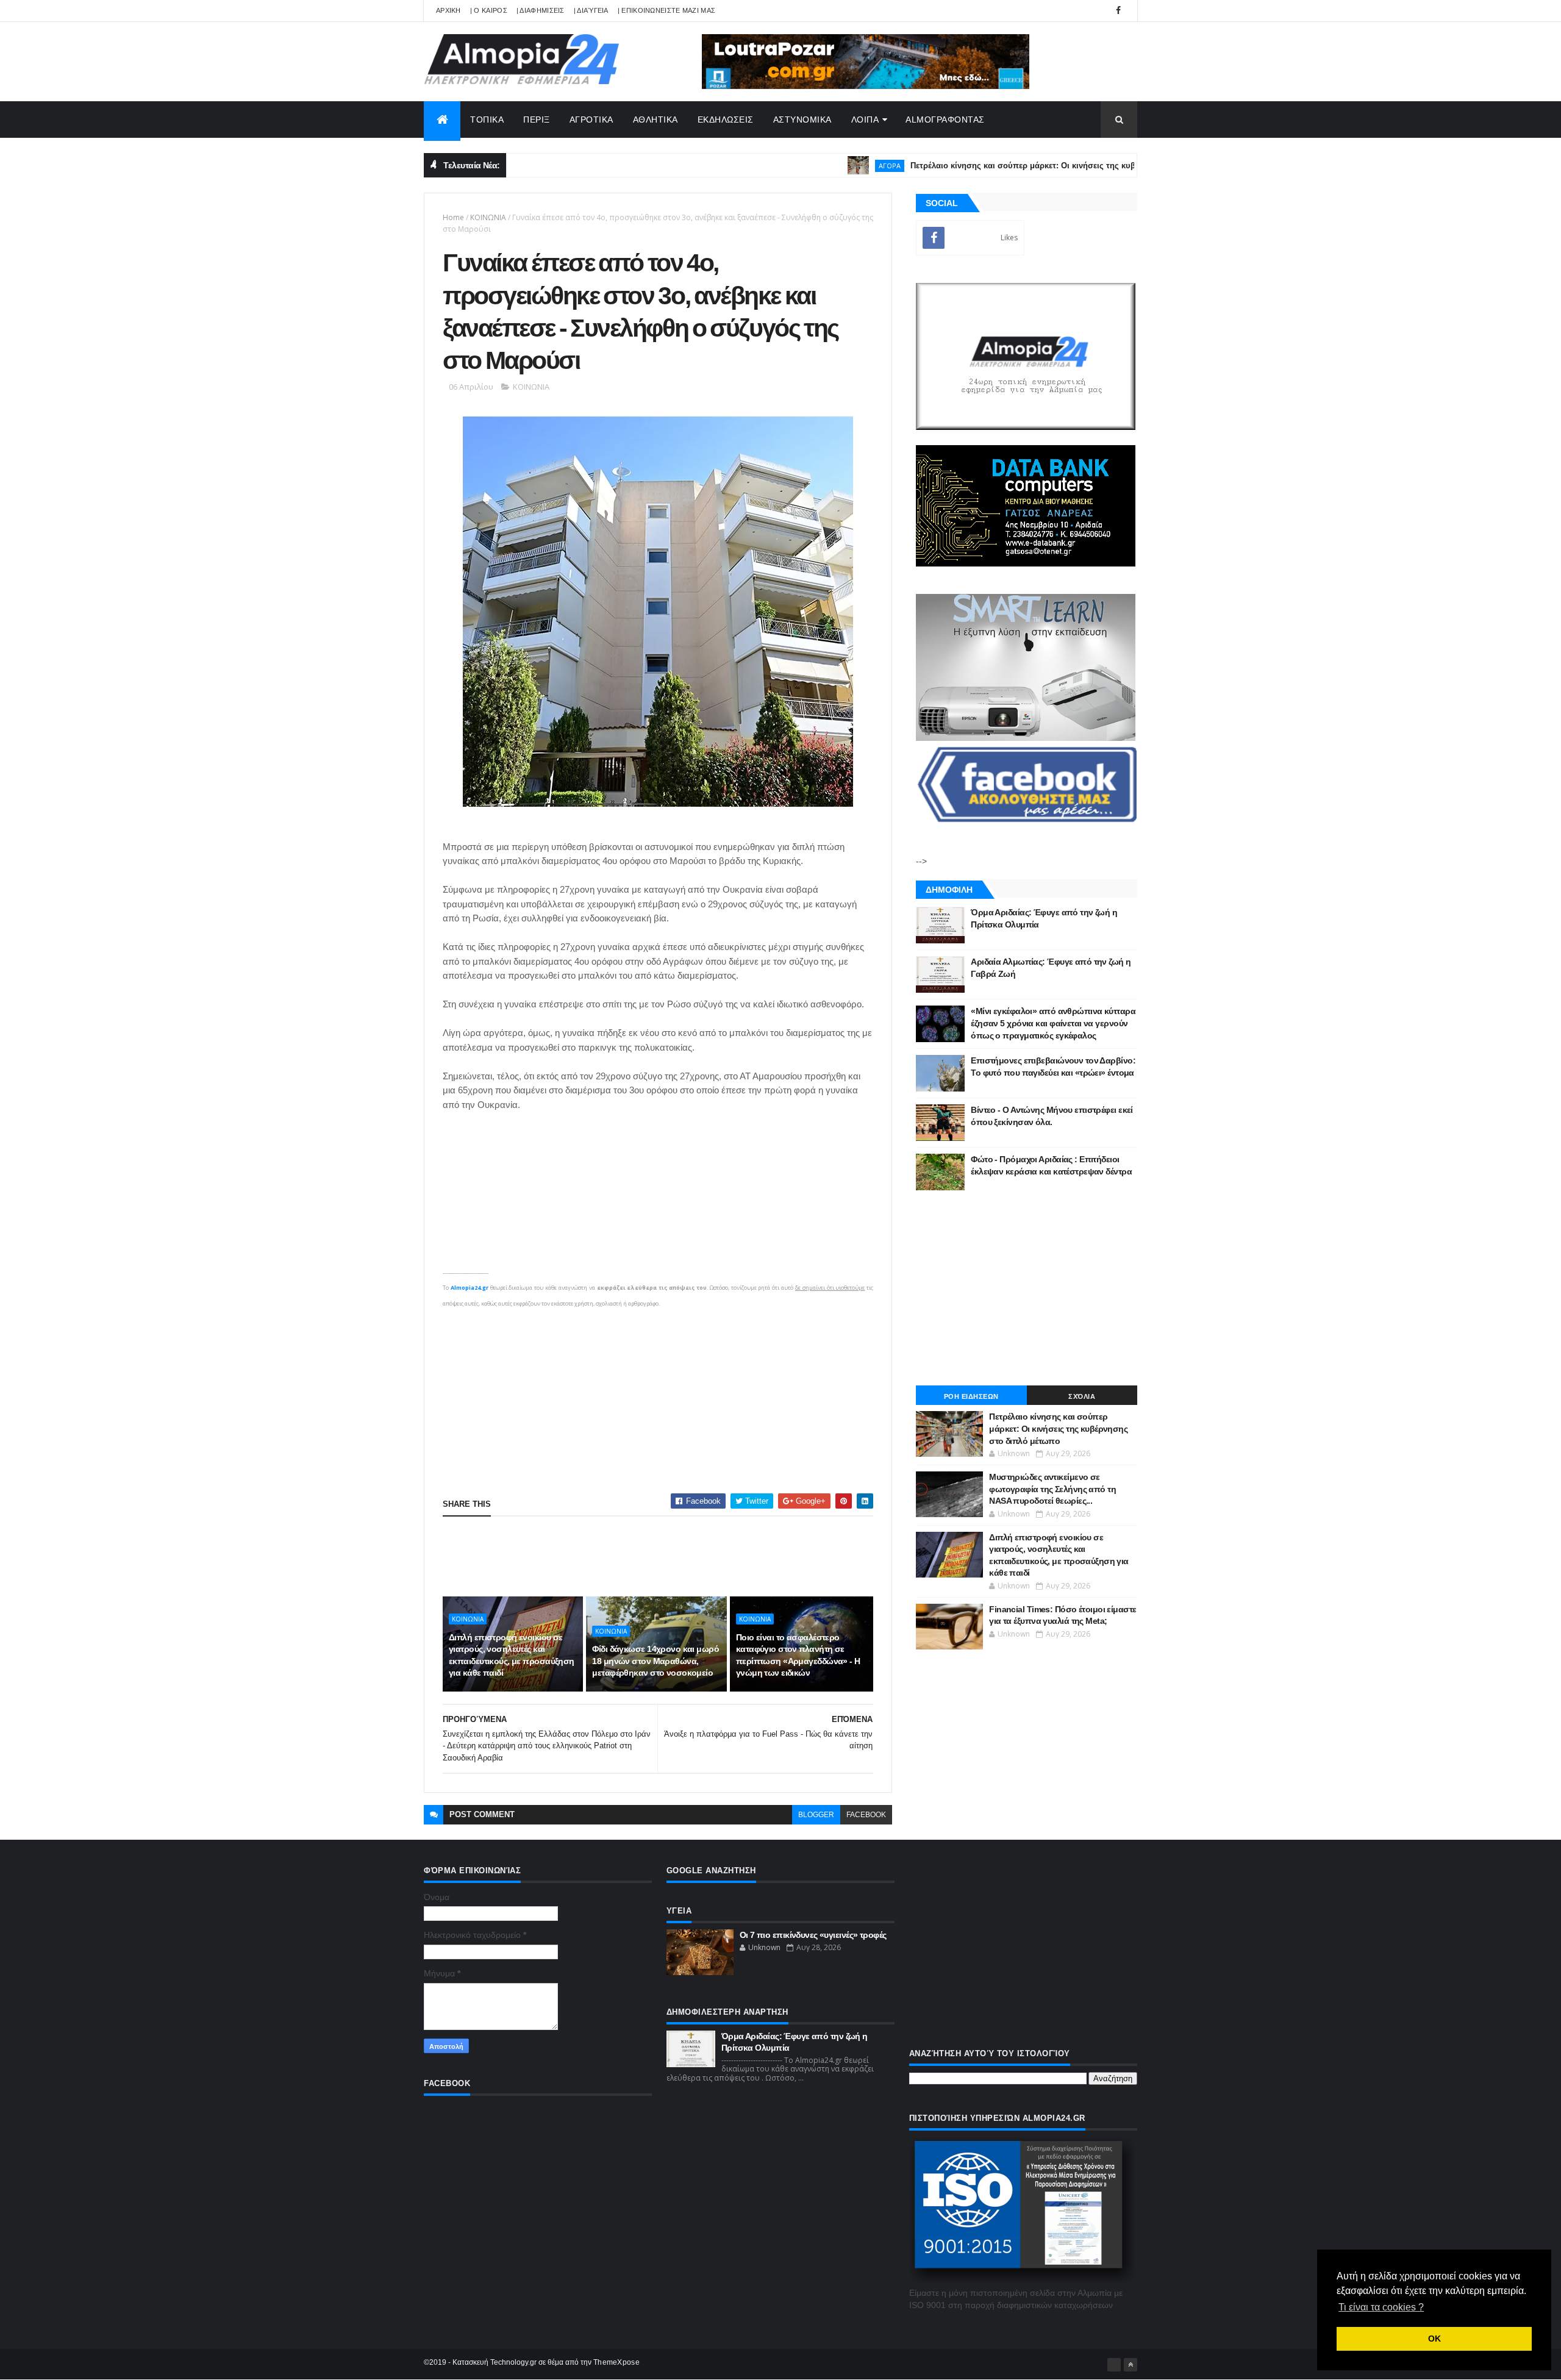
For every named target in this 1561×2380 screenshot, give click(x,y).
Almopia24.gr (470, 1288)
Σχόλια (1082, 1396)
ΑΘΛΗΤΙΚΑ (655, 120)
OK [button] (1434, 2339)
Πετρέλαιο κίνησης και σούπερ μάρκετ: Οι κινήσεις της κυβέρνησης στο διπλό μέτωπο (987, 166)
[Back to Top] (1131, 2365)
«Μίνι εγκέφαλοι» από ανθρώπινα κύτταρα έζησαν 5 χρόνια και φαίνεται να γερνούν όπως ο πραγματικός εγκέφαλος (1053, 1023)
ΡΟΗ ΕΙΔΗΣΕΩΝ (971, 1396)
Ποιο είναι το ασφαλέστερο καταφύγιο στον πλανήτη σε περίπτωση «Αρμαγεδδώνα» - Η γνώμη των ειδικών (798, 1655)
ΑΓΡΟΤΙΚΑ (591, 120)
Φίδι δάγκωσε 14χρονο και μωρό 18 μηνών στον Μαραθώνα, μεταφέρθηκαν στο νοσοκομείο (655, 1661)
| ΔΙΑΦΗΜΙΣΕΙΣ (541, 10)
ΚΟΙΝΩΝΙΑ (488, 217)
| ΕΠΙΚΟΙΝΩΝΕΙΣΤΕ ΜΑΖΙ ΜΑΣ (667, 10)
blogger (816, 1815)
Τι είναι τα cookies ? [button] (1381, 2307)
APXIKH (448, 10)
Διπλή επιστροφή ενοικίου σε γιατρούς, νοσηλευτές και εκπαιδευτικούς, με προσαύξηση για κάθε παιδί (512, 1655)
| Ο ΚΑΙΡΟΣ (489, 10)
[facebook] (1118, 11)
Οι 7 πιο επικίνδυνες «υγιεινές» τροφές (813, 1935)
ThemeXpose (616, 2362)
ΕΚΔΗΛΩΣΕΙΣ (726, 120)
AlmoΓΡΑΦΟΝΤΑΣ (945, 120)
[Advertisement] (658, 1396)
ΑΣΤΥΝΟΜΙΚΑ (802, 120)
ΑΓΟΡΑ (801, 166)
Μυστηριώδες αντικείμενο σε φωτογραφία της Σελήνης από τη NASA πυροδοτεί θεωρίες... (1052, 1489)
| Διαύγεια (591, 10)
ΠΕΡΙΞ (537, 120)
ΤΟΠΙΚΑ (487, 120)
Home (453, 217)
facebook (866, 1815)
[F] (1114, 2365)
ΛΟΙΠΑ (865, 120)
